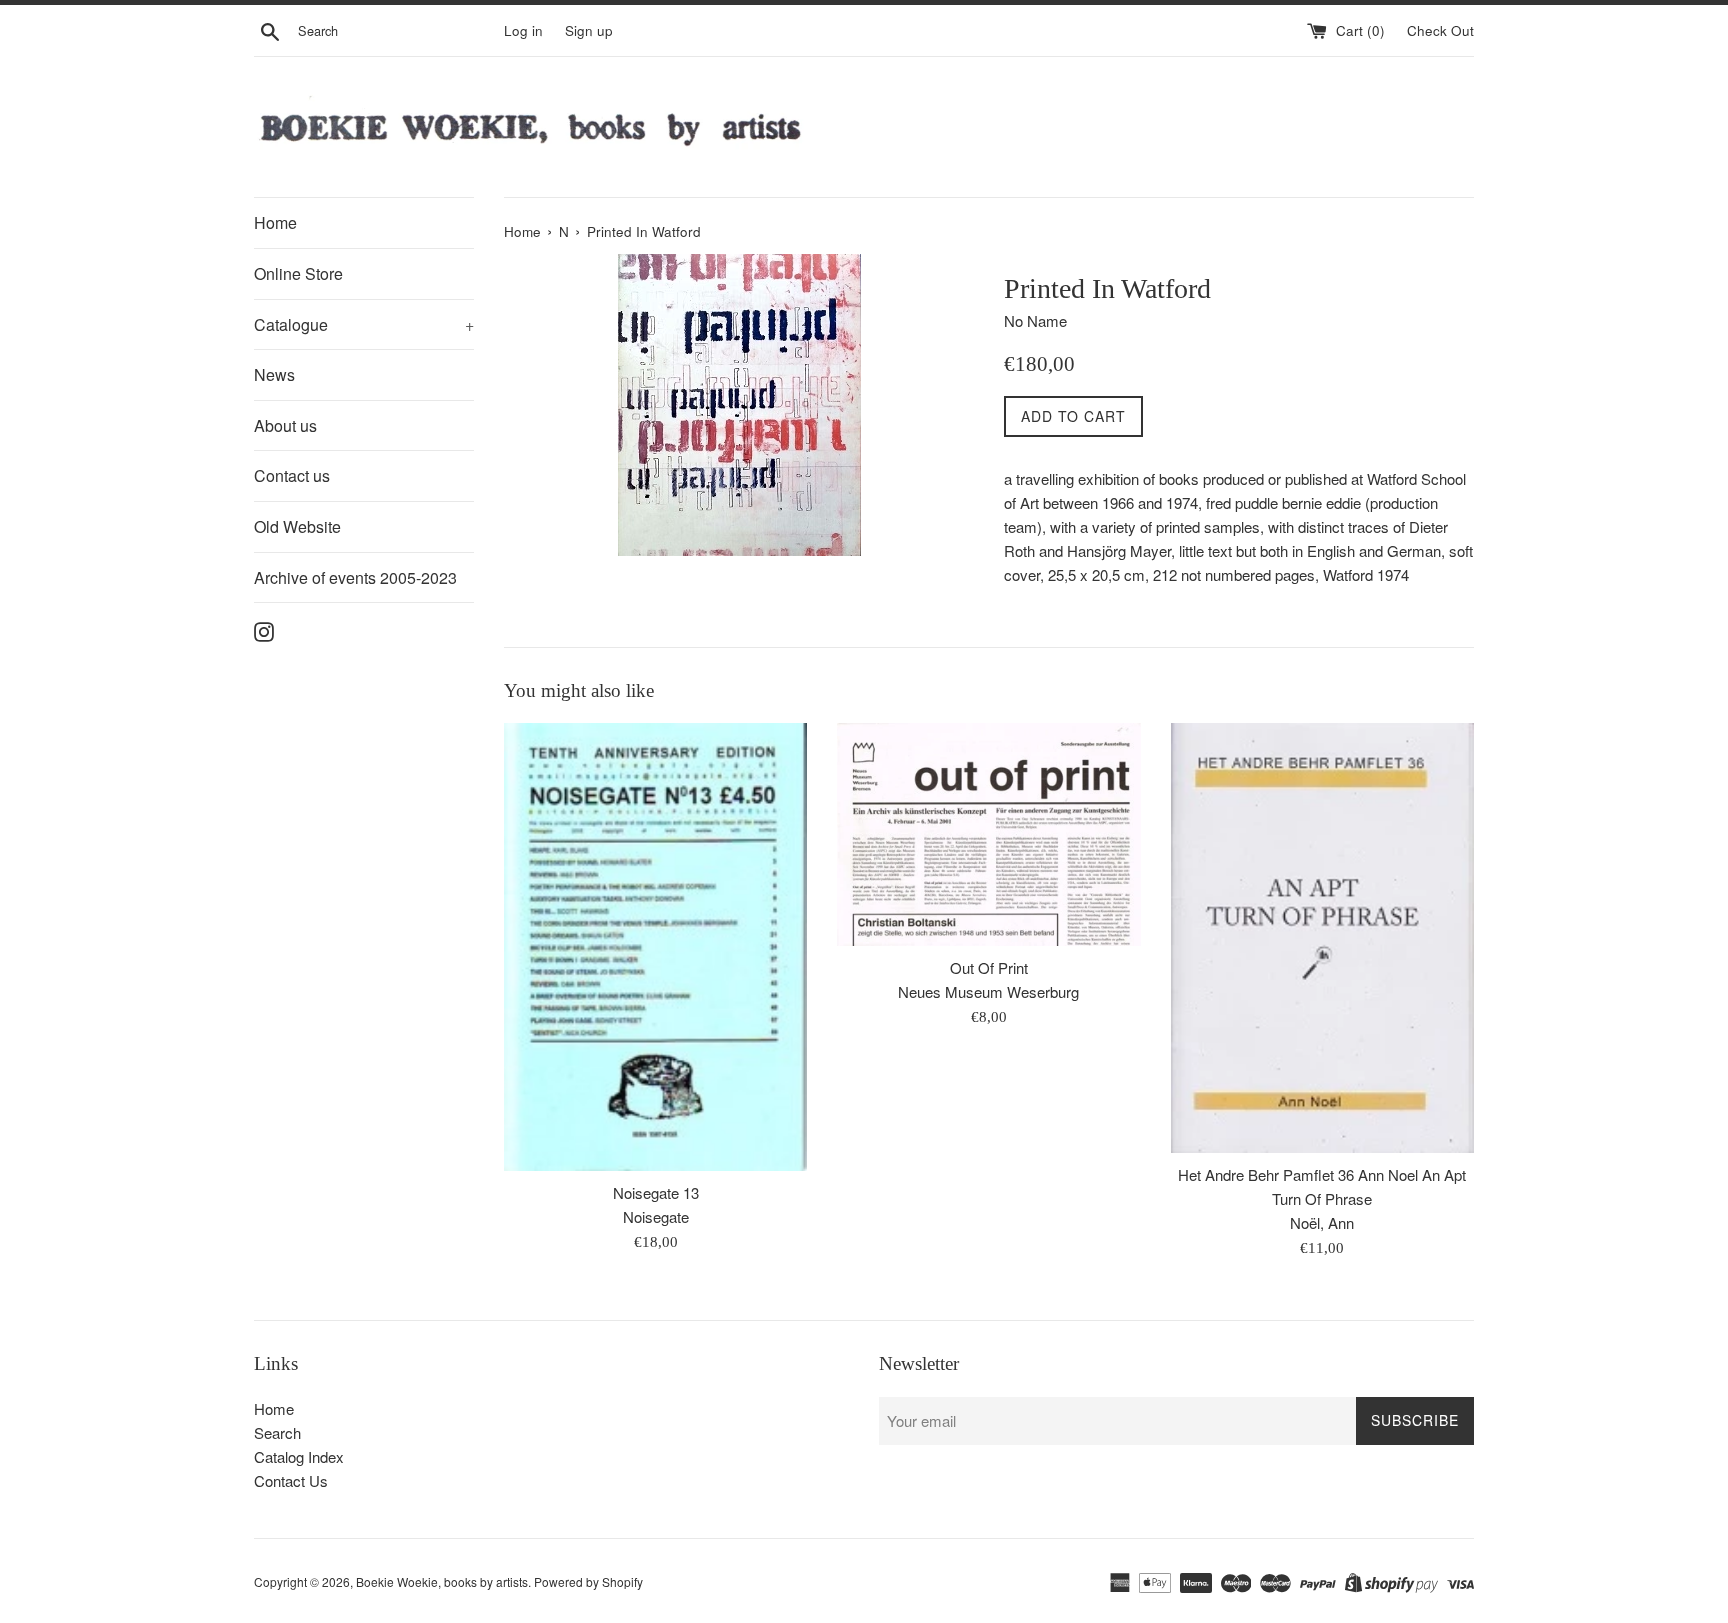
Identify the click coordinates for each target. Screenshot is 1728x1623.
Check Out (1440, 30)
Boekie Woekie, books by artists (442, 1581)
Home (275, 222)
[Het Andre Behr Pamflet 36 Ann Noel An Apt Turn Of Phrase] (1322, 938)
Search (277, 1432)
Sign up (589, 30)
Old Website (297, 526)
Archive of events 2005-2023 (355, 577)
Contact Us (291, 1480)
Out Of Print (989, 967)
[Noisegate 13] (655, 947)
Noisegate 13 (656, 1192)
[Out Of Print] (988, 834)
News (274, 374)
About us (285, 425)
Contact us (292, 475)
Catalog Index (299, 1456)
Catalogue (364, 324)
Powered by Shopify (588, 1581)
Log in (523, 30)
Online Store (298, 273)
